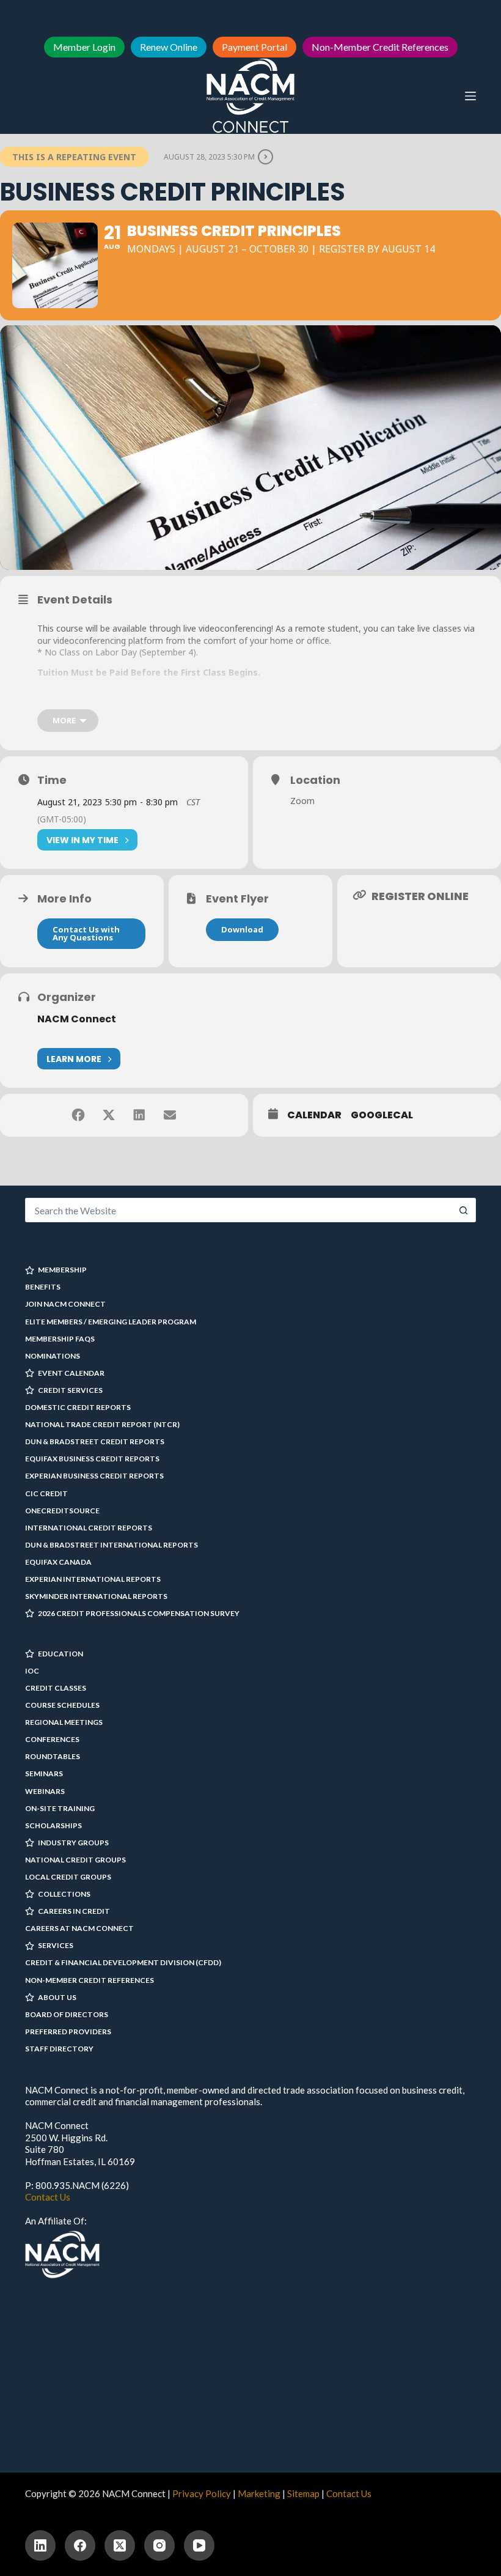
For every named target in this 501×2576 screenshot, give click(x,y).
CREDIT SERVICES (70, 1390)
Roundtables (53, 1756)
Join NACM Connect (65, 1304)
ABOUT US (57, 1997)
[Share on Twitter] (109, 1115)
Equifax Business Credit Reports (92, 1459)
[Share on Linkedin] (139, 1115)
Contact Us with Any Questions (86, 933)
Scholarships (53, 1825)
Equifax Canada (58, 1562)
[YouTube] (199, 2545)
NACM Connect (77, 1019)
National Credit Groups (75, 1860)
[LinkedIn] (40, 2545)
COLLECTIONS (64, 1894)
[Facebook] (80, 2545)
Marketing (259, 2493)
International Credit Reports (89, 1528)
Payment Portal (254, 47)
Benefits (43, 1287)
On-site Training (60, 1808)
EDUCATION (60, 1654)
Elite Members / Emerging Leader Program (111, 1322)
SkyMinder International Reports (96, 1596)
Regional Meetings (64, 1722)
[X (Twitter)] (120, 2545)
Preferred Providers (68, 2032)
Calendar (314, 1115)
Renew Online (169, 47)
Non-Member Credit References (380, 47)
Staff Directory (59, 2049)
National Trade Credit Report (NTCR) (102, 1424)
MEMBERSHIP (62, 1270)
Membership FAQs (60, 1339)
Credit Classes (56, 1688)
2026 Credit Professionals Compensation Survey (139, 1613)
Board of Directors (67, 2014)
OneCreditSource (62, 1511)
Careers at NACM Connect (79, 1928)
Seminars (44, 1773)
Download (242, 929)
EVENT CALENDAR (71, 1373)
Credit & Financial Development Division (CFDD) (123, 1962)
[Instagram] (159, 2545)
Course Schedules (62, 1705)
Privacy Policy (202, 2493)
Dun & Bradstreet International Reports (112, 1545)
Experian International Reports (93, 1579)
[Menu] (470, 96)
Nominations (53, 1356)
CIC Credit (46, 1493)
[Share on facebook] (78, 1115)
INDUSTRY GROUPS (73, 1843)
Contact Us (48, 2197)
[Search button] (464, 1210)
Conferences (52, 1739)
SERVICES (56, 1945)
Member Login (84, 47)
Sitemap (303, 2493)
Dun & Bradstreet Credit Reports (95, 1441)
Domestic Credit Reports (78, 1407)
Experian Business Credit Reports (94, 1476)
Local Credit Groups (68, 1877)
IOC (32, 1671)
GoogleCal (382, 1115)
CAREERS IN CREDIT (74, 1911)
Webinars (45, 1791)
